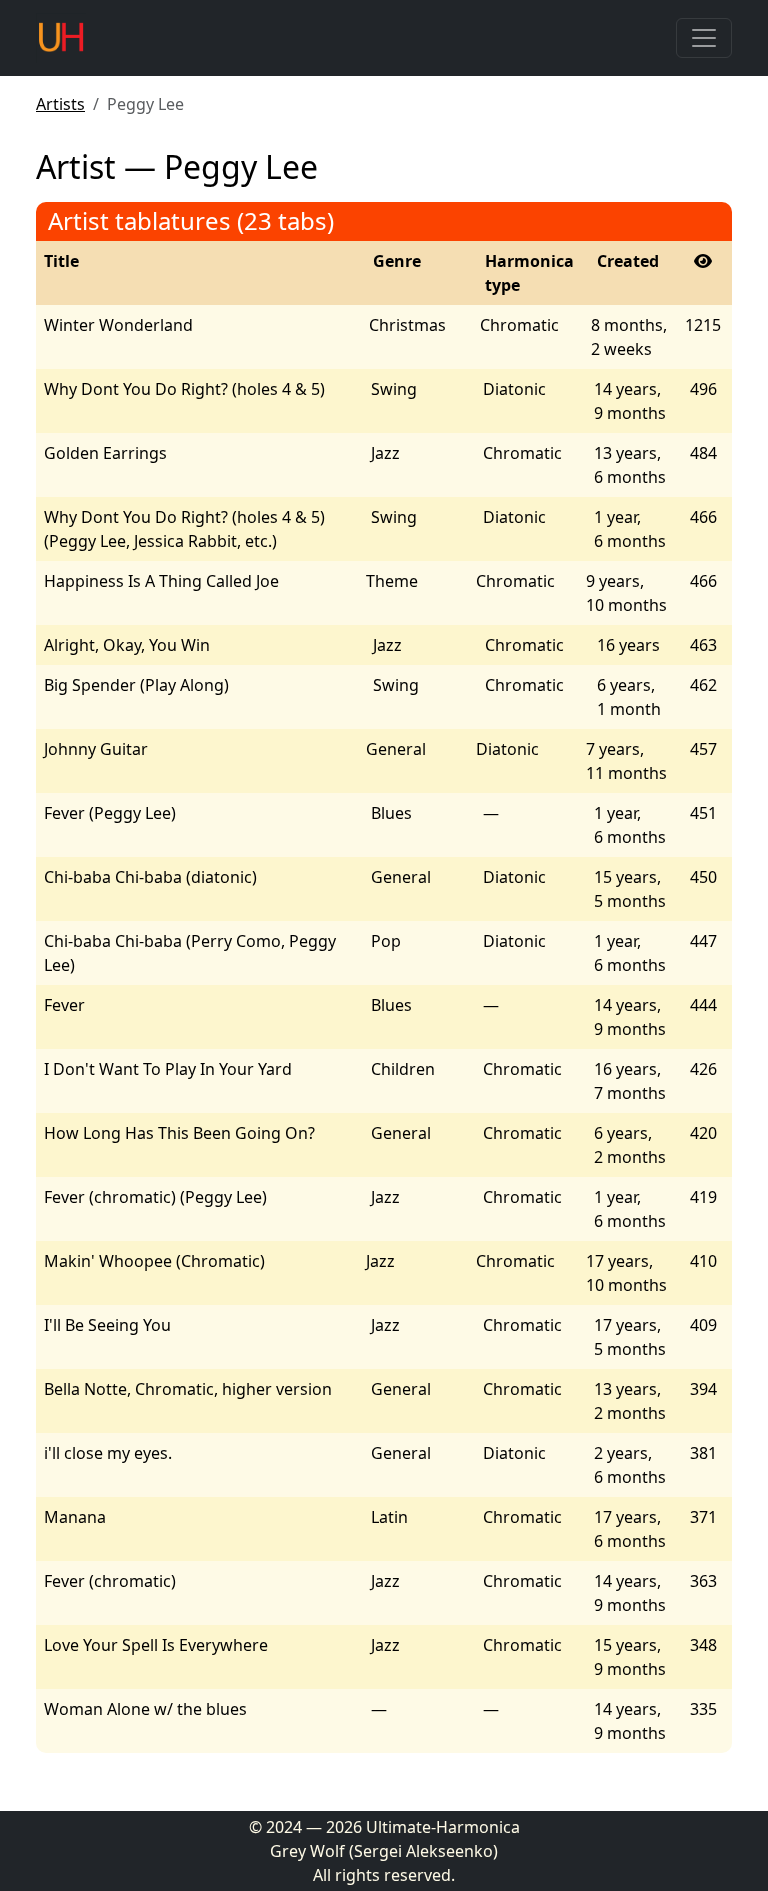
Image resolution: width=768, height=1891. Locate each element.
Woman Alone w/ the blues (145, 1709)
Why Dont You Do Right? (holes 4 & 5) (184, 389)
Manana (75, 1517)
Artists (60, 104)
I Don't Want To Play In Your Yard (168, 1069)
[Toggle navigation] (704, 38)
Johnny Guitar (96, 749)
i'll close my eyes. (108, 1453)
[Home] (61, 38)
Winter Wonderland (118, 325)
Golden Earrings (105, 453)
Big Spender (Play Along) (136, 685)
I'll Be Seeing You (107, 1325)
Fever (64, 1005)
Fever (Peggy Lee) (110, 813)
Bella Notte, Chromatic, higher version (188, 1389)
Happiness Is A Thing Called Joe (161, 581)
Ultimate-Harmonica (443, 1827)
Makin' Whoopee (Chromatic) (154, 1261)
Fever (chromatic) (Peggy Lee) (155, 1197)
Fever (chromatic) (110, 1581)
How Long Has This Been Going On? (179, 1133)
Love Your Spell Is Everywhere (156, 1645)
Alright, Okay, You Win (127, 645)
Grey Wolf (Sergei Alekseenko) (384, 1851)
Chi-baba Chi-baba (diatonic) (150, 877)
